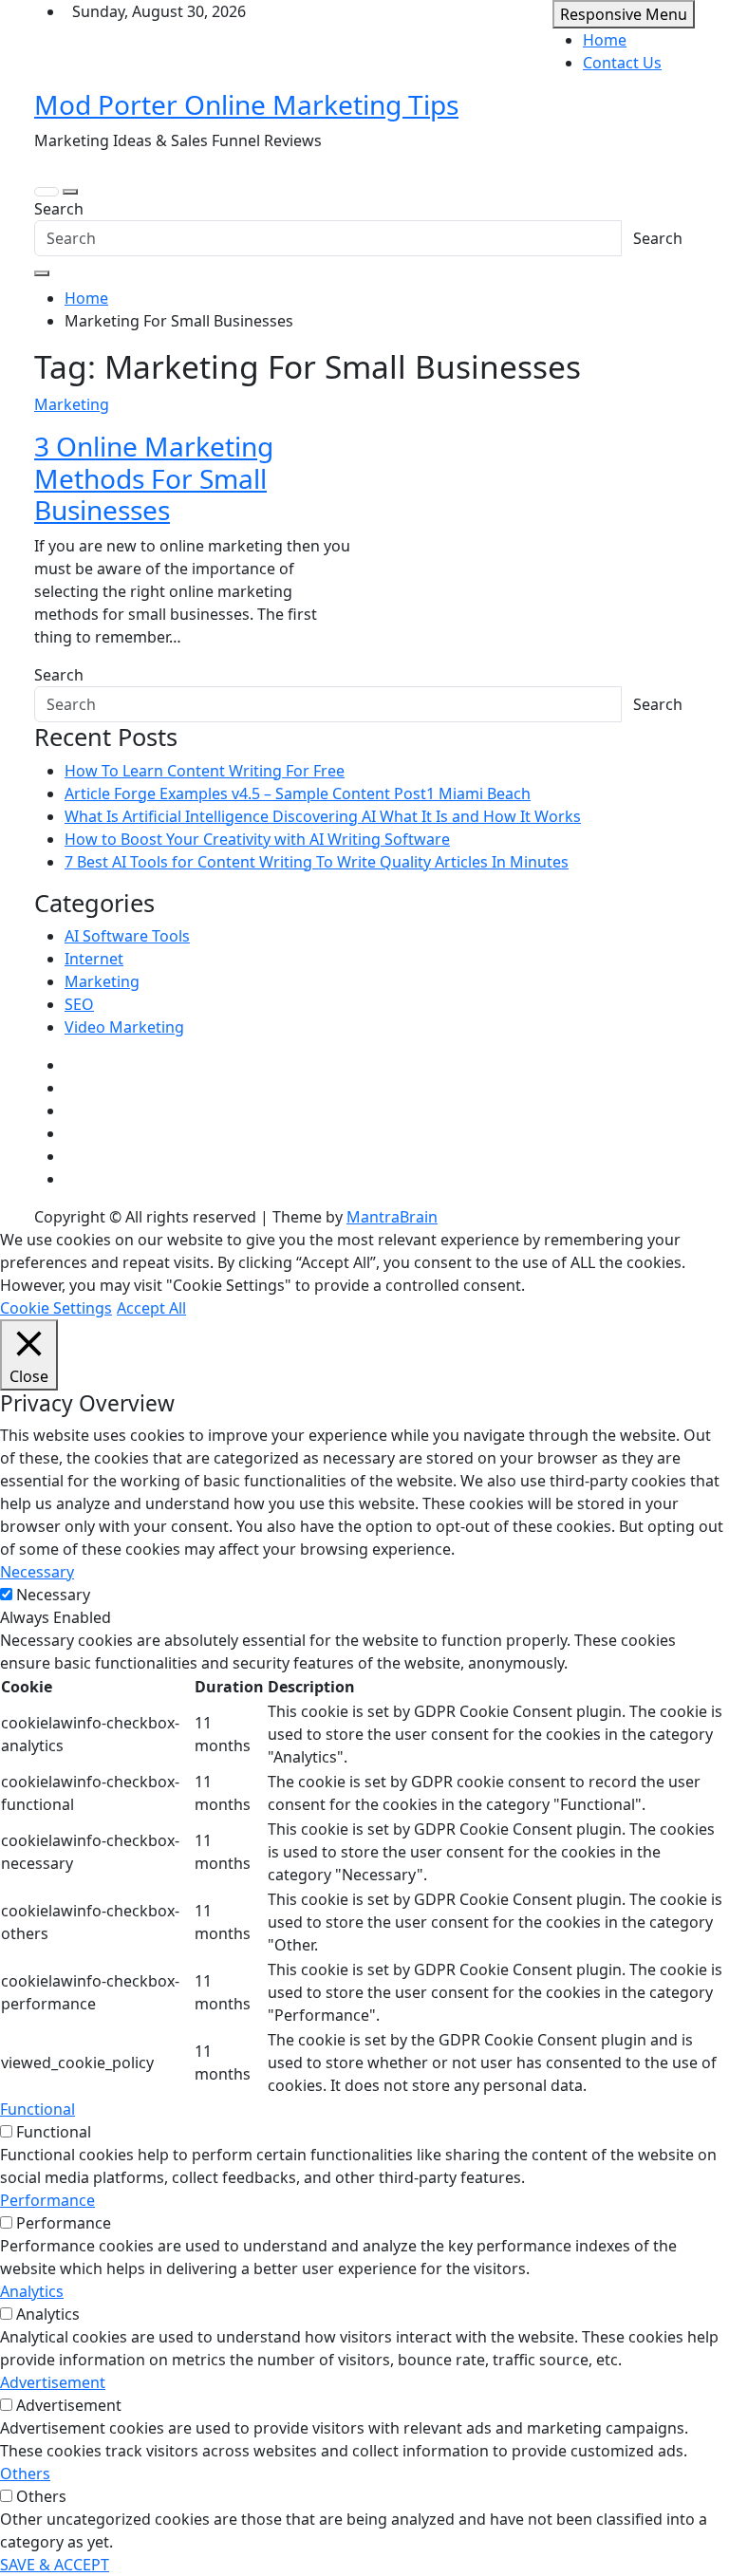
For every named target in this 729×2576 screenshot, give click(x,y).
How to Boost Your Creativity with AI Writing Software (257, 839)
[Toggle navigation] (47, 192)
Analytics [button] (32, 2291)
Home (605, 40)
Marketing (72, 404)
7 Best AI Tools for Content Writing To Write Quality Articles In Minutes (317, 862)
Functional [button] (37, 2109)
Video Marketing (124, 1027)
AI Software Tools (127, 936)
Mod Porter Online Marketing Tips (246, 104)
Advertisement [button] (53, 2382)
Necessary (53, 1595)
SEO (79, 1004)
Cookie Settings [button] (56, 1308)
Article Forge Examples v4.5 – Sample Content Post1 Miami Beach (298, 793)
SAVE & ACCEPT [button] (55, 2565)
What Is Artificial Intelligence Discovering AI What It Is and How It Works (323, 816)
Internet (94, 959)
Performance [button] (47, 2200)
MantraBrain (392, 1217)
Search (59, 209)
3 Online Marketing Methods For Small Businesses (154, 478)
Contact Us (622, 63)
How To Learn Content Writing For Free (205, 771)
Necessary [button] (37, 1572)
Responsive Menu (624, 14)
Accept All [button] (151, 1308)
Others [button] (25, 2473)
